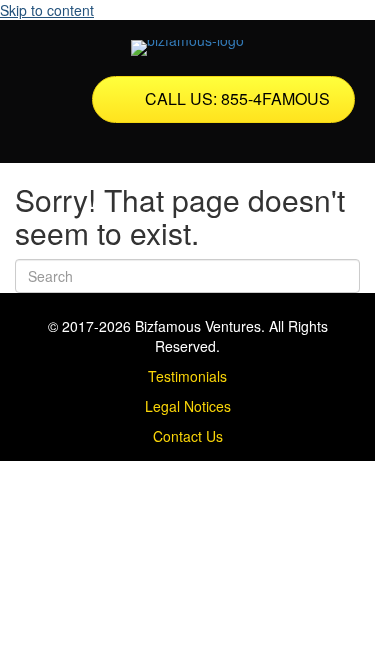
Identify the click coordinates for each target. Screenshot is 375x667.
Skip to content (47, 10)
